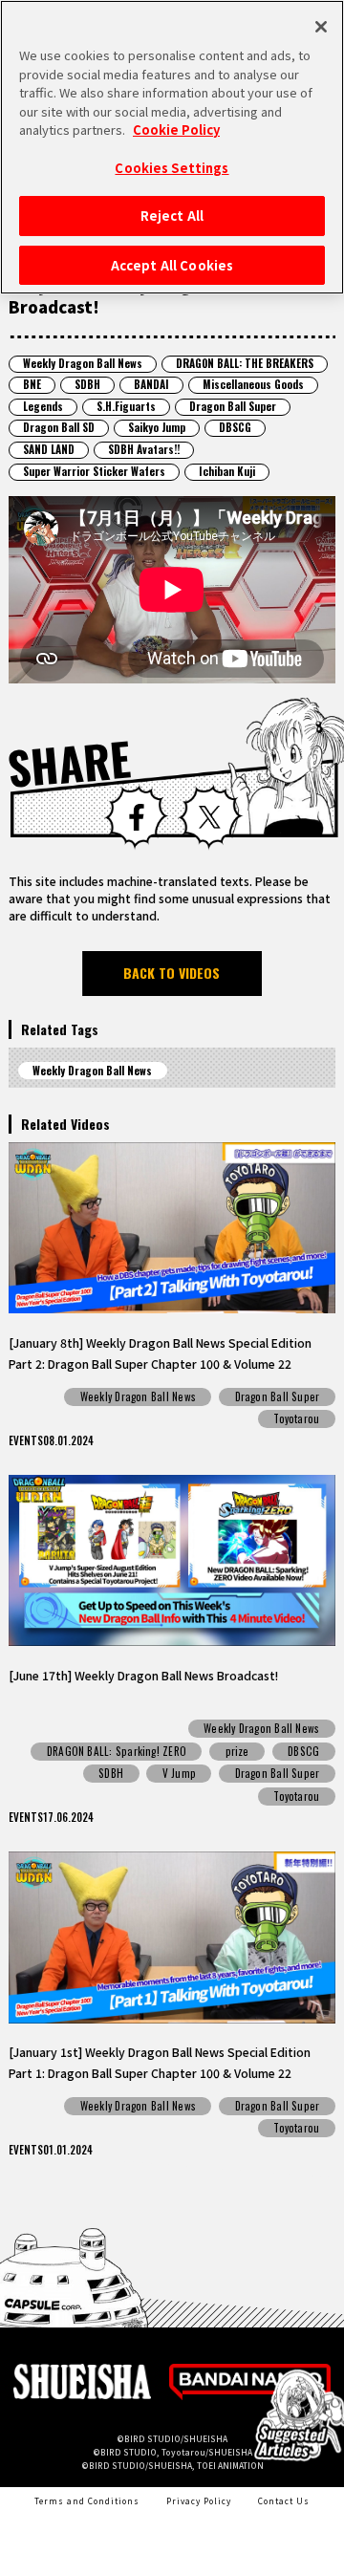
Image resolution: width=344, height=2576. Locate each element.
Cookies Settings (172, 168)
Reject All (172, 216)
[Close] (321, 27)
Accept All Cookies (172, 265)
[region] (172, 147)
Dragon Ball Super (233, 406)
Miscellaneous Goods (253, 384)
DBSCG (235, 427)
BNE (32, 384)
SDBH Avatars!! (144, 449)
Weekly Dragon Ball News (83, 363)
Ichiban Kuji (227, 471)
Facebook (136, 817)
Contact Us (284, 2500)
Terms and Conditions (87, 2500)
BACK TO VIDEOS (172, 973)
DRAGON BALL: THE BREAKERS (245, 363)
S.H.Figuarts (126, 406)
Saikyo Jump (157, 427)
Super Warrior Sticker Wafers (94, 471)
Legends (43, 406)
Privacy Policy (199, 2500)
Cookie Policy (176, 130)
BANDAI (151, 384)
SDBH (87, 384)
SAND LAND (49, 449)
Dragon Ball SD (59, 427)
